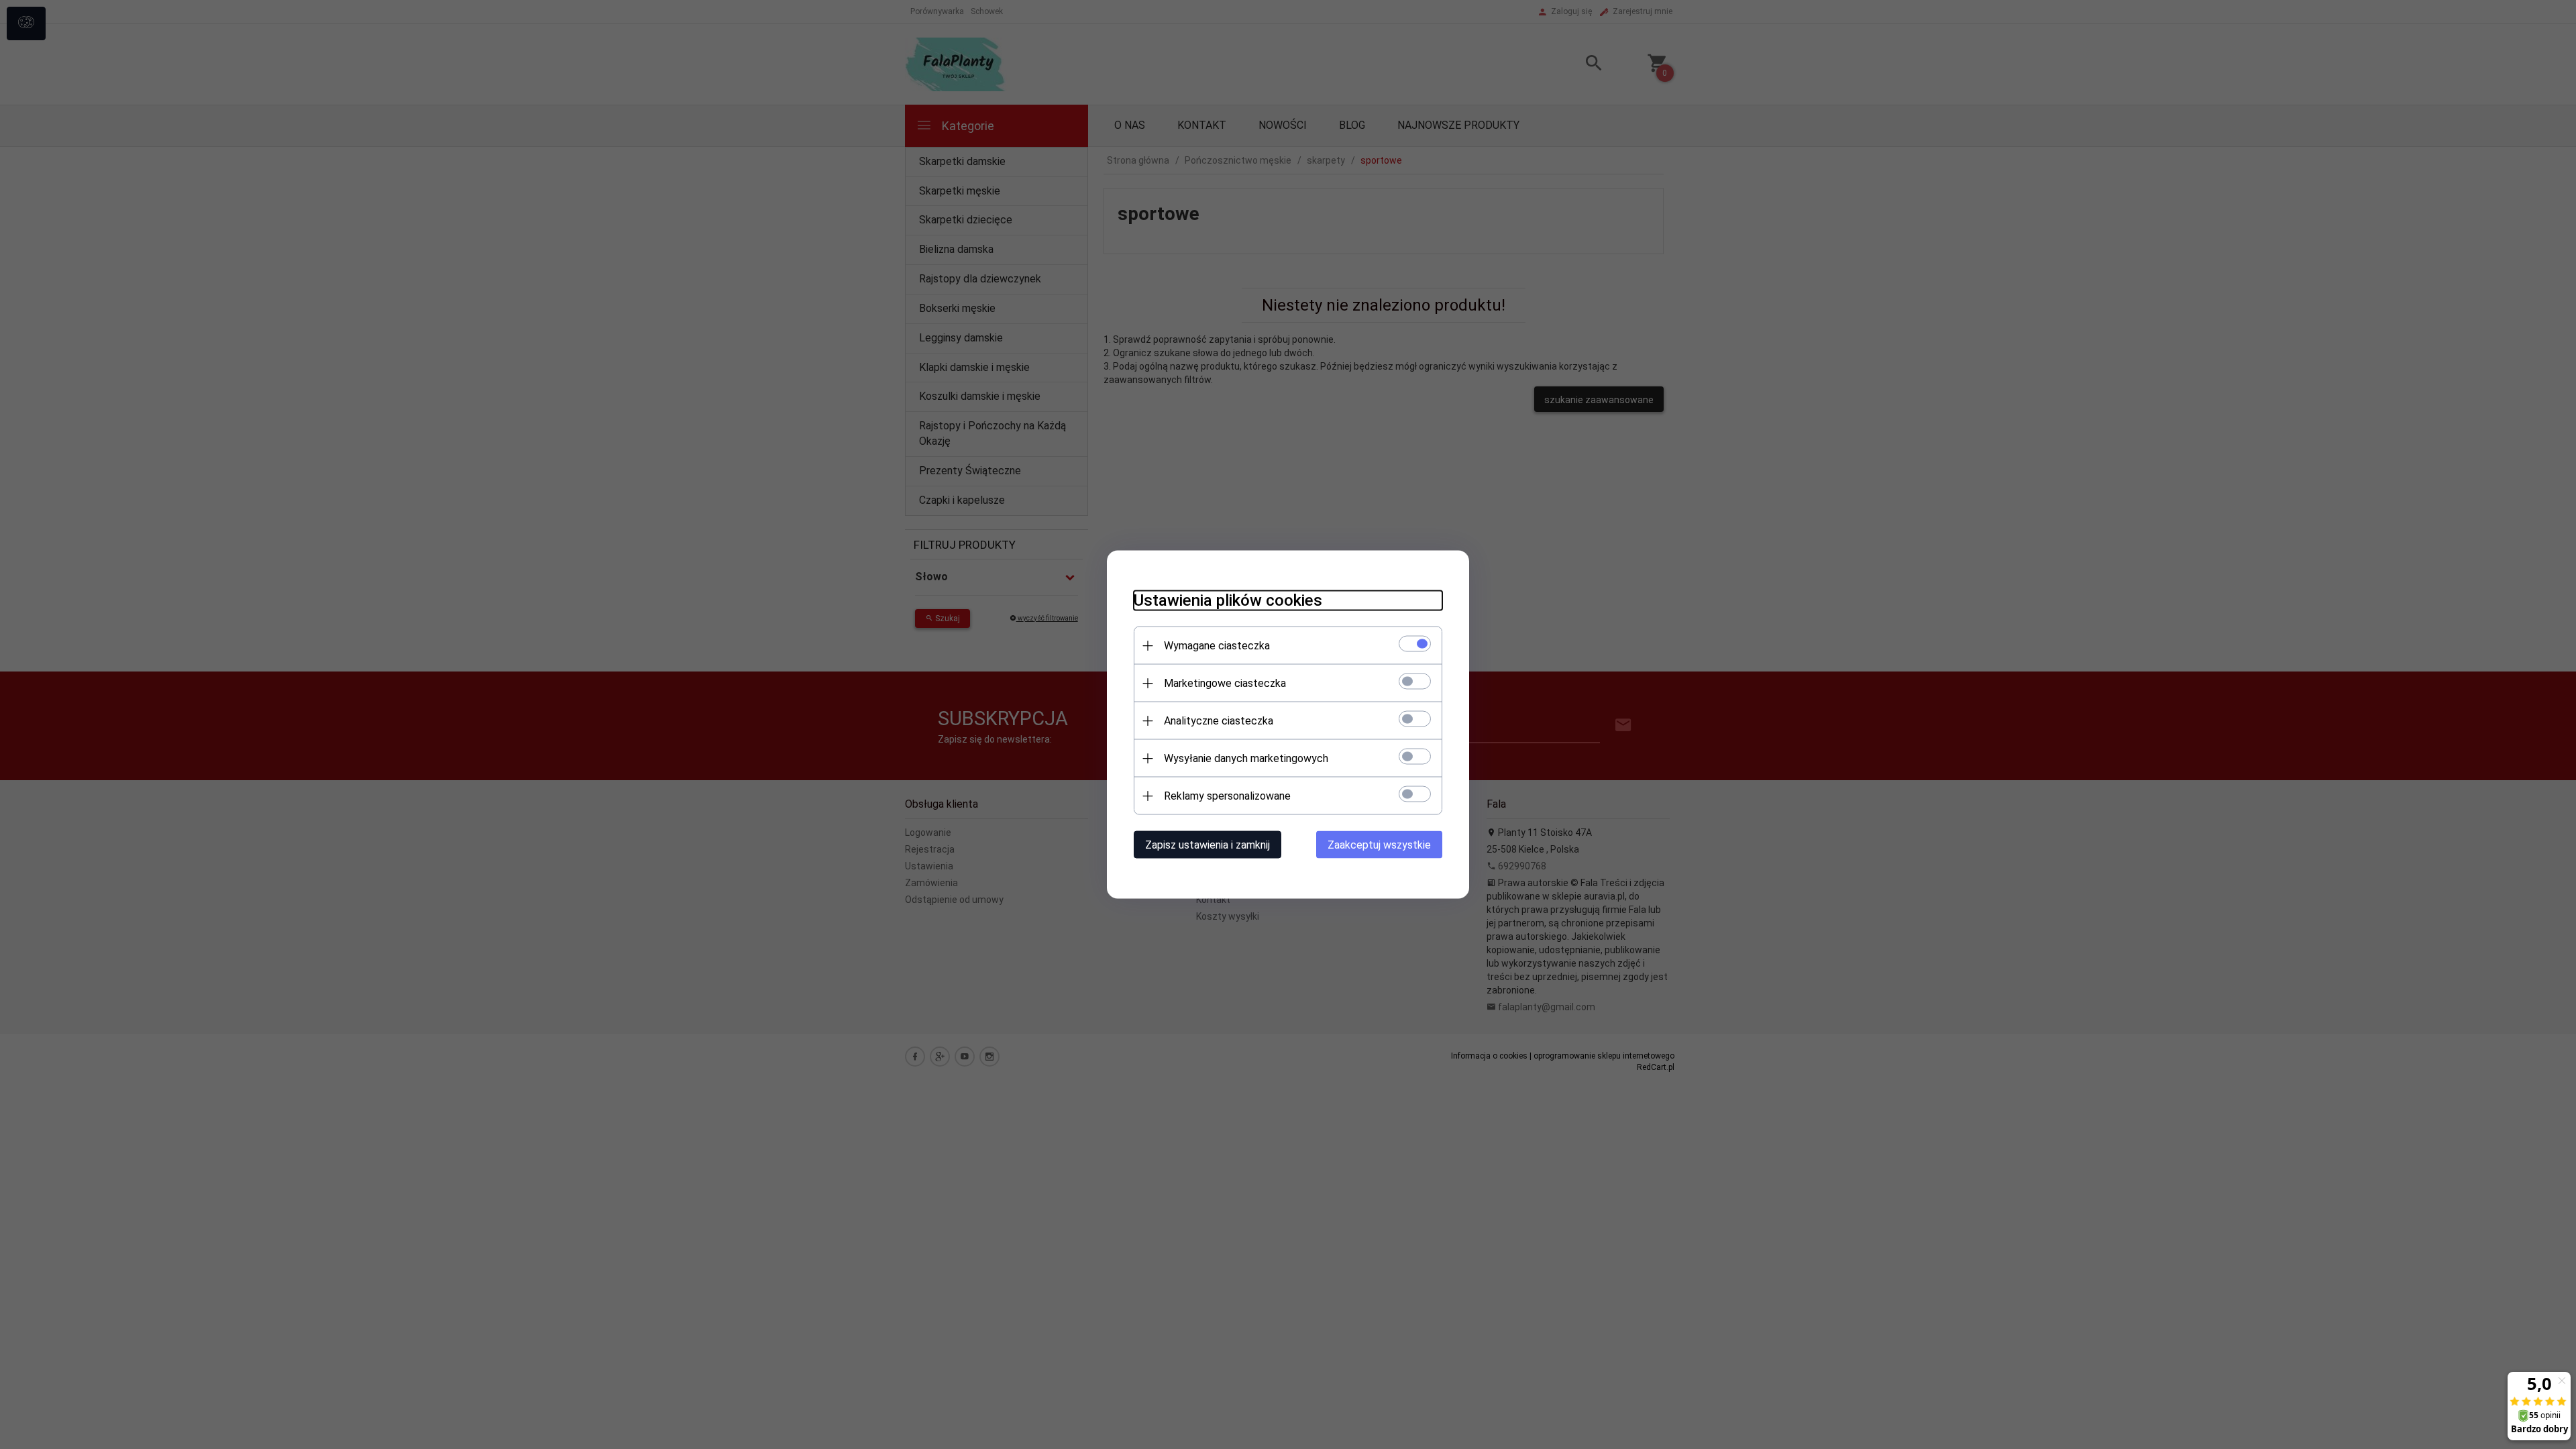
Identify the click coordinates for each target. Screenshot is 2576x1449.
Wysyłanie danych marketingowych (1246, 758)
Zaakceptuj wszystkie (1379, 845)
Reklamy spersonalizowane (1227, 796)
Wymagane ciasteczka (1217, 646)
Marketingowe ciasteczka (1225, 683)
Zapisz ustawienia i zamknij (1207, 845)
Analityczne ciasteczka (1219, 721)
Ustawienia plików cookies (1228, 600)
